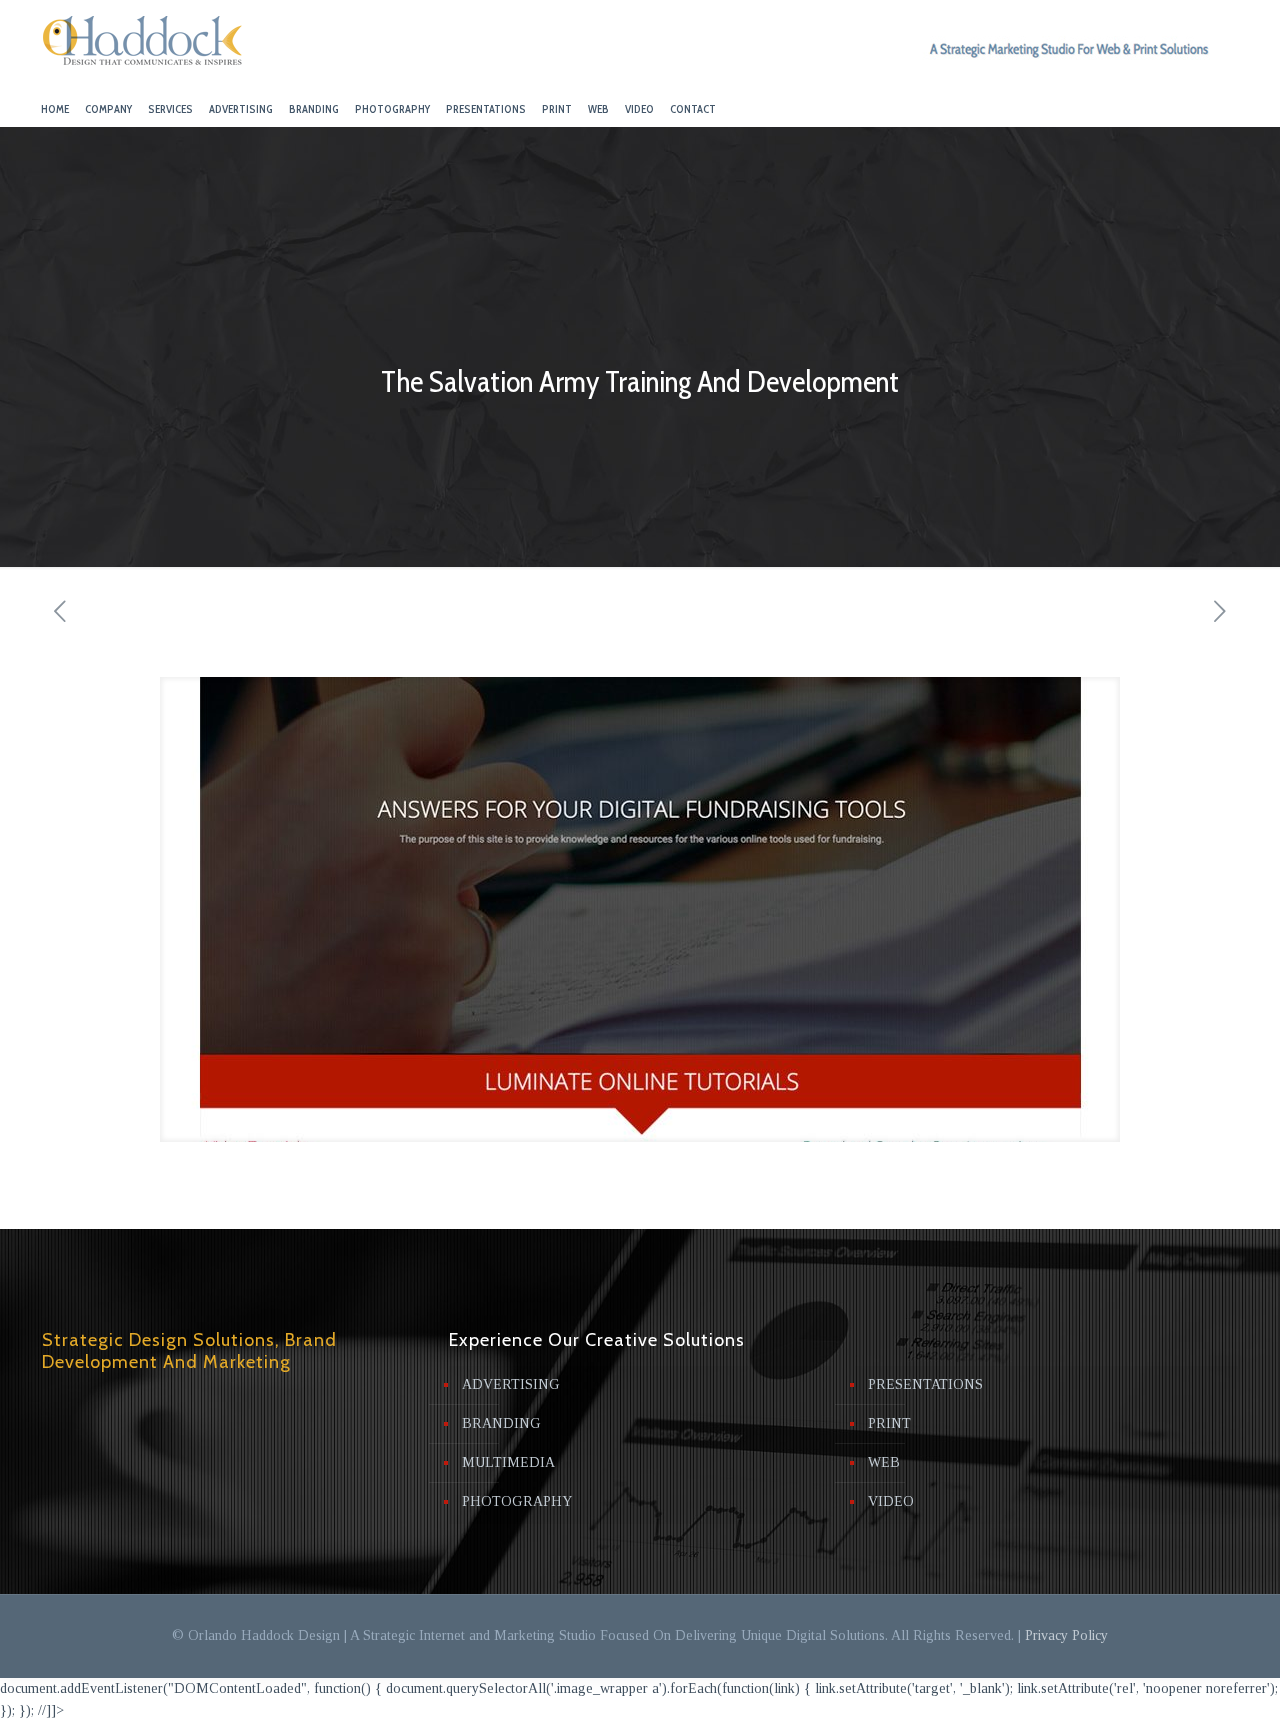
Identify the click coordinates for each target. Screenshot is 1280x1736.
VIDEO (891, 1501)
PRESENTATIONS (925, 1384)
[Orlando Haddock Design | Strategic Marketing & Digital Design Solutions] (143, 45)
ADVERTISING (511, 1384)
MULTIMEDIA (508, 1462)
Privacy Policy (1066, 1635)
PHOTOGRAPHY (517, 1501)
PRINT (889, 1423)
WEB (884, 1462)
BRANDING (501, 1423)
